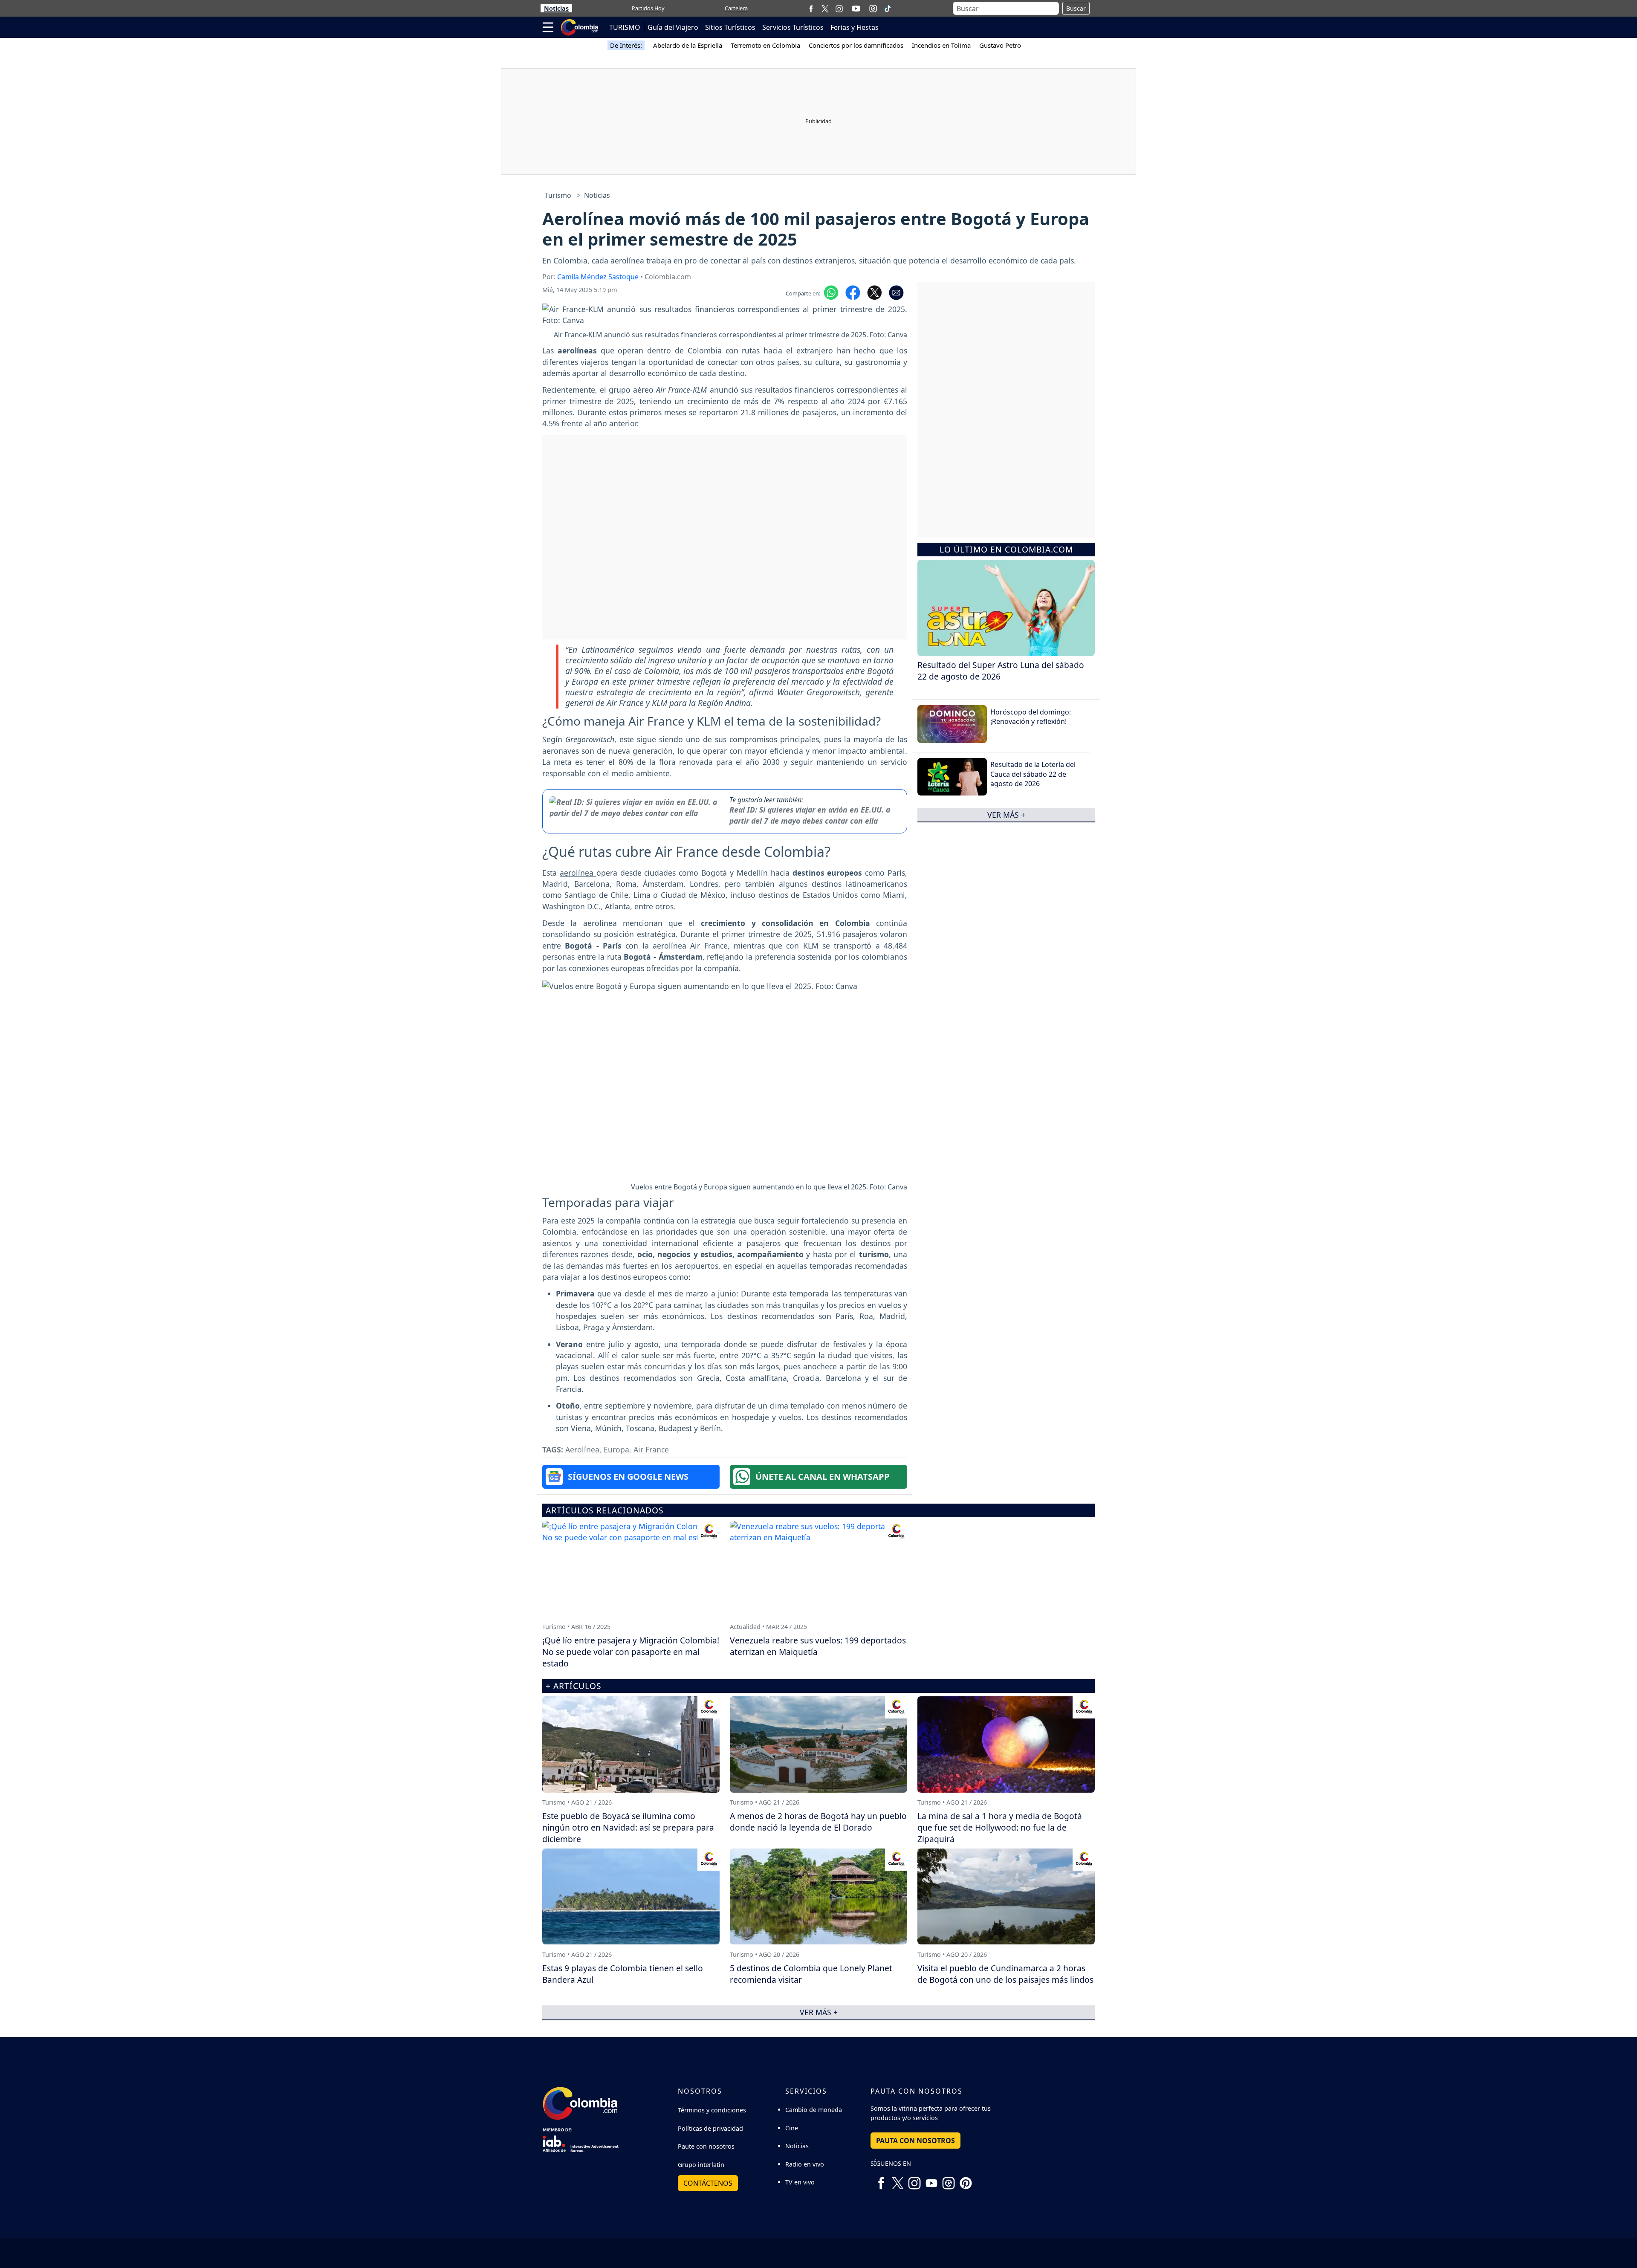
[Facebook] (811, 8)
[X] (825, 8)
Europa (616, 1449)
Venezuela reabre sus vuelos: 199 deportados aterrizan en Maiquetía (818, 1646)
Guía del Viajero (673, 27)
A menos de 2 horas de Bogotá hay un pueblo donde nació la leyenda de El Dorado (818, 1822)
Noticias (556, 8)
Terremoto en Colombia (765, 45)
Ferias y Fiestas (855, 27)
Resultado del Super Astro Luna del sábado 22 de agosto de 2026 (1001, 671)
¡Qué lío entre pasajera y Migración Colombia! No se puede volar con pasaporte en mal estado (631, 1652)
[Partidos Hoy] (873, 9)
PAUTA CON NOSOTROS (915, 2141)
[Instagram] (839, 8)
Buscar (1076, 8)
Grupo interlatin (701, 2165)
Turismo (558, 195)
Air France (651, 1449)
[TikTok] (888, 9)
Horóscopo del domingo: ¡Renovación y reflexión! (1031, 717)
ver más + (1006, 815)
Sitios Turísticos (730, 27)
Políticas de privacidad (710, 2128)
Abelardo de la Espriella (688, 45)
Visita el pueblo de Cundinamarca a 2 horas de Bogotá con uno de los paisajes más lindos (1005, 1974)
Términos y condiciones (712, 2110)
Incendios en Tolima (941, 45)
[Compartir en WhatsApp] (831, 292)
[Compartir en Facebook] (853, 292)
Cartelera (736, 8)
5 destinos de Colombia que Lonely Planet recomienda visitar (811, 1974)
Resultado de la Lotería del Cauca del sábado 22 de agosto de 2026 (1033, 774)
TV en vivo (800, 2182)
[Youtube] (856, 9)
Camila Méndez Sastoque (598, 277)
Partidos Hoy (648, 8)
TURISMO (625, 27)
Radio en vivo (805, 2164)
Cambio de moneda (814, 2110)
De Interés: (626, 45)
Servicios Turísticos (793, 27)
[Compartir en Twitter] (875, 292)
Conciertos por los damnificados (856, 45)
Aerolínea (582, 1449)
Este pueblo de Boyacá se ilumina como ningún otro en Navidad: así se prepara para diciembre (628, 1827)
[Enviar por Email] (896, 292)
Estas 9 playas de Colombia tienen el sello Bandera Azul (623, 1974)
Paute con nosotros (706, 2146)
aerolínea (578, 873)
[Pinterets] (966, 2180)
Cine (792, 2128)
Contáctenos (708, 2183)
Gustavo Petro (1000, 45)
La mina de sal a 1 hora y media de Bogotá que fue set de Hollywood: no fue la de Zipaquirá (1000, 1827)
